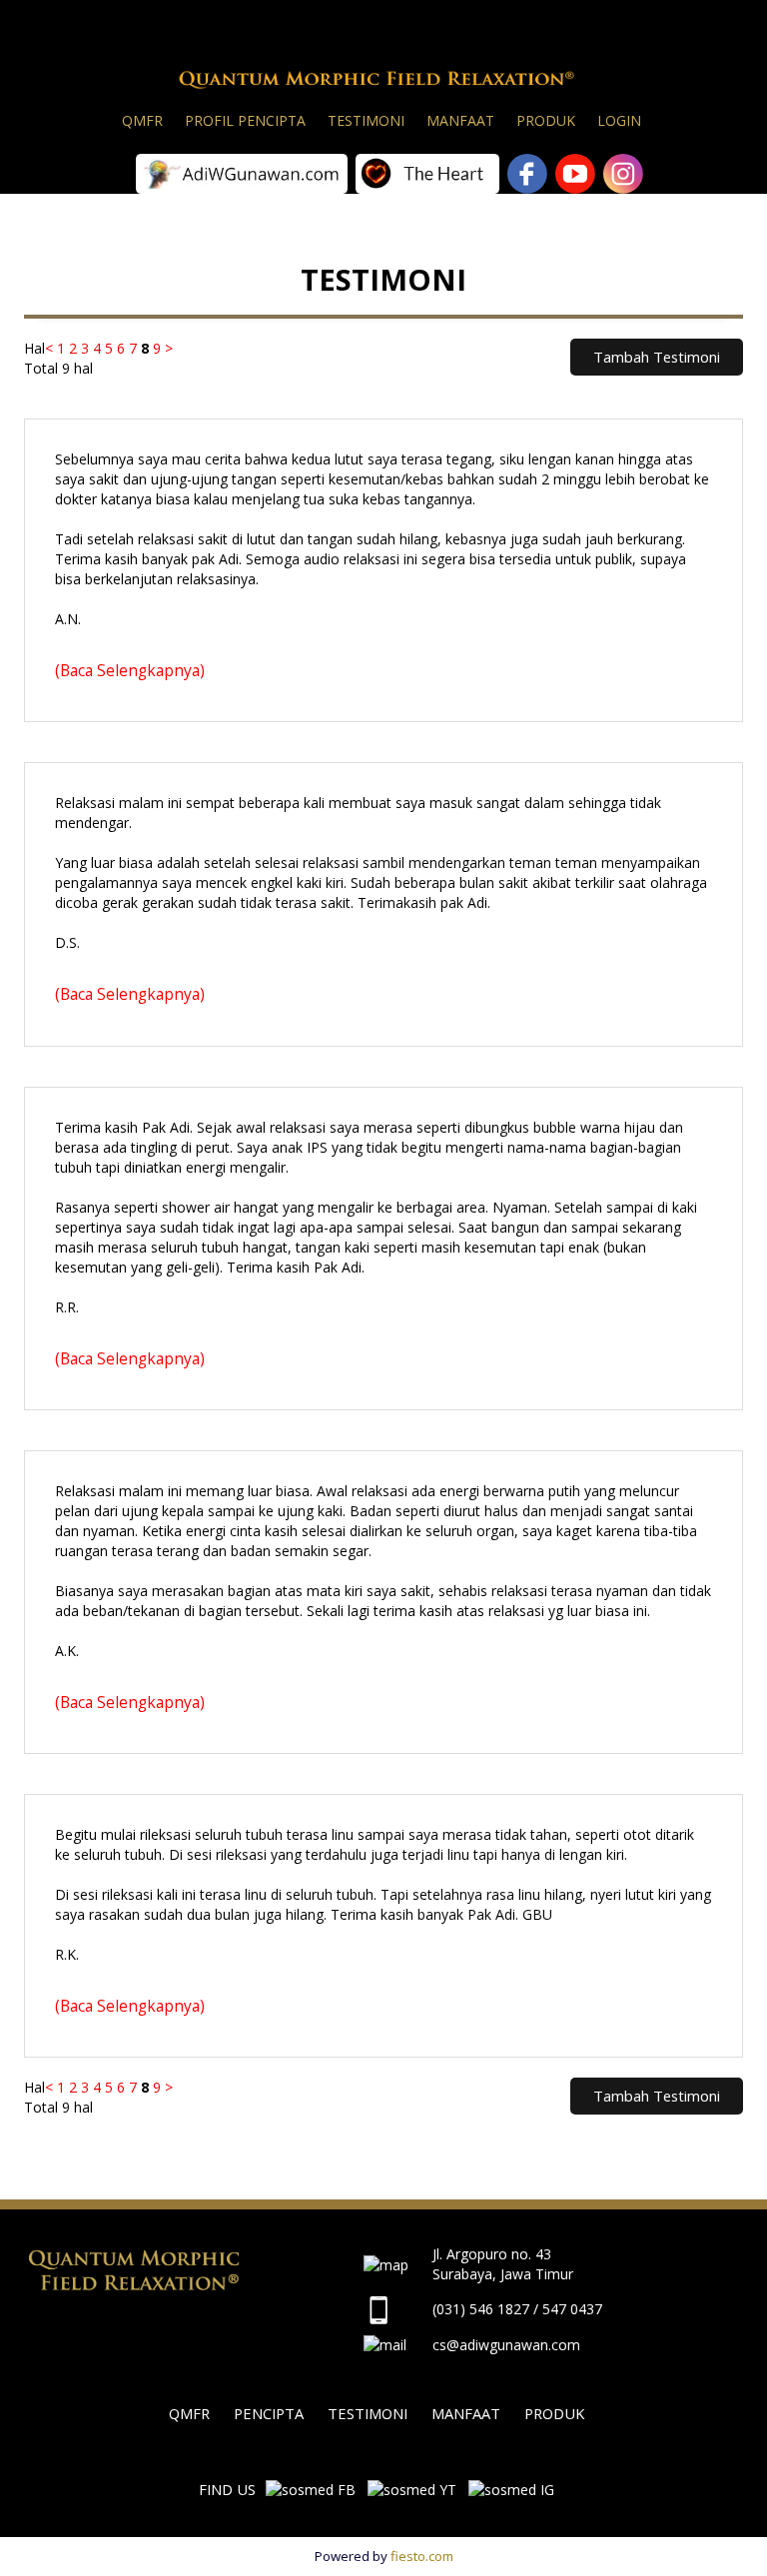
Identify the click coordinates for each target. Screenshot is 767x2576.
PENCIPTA (269, 2413)
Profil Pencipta (245, 120)
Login (619, 120)
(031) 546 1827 (481, 2309)
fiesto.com (422, 2556)
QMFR (142, 120)
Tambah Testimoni (657, 357)
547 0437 (572, 2309)
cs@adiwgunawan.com (506, 2345)
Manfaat (460, 120)
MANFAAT (466, 2413)
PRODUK (554, 2413)
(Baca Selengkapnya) (130, 670)
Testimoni (366, 120)
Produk (546, 120)
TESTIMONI (368, 2413)
